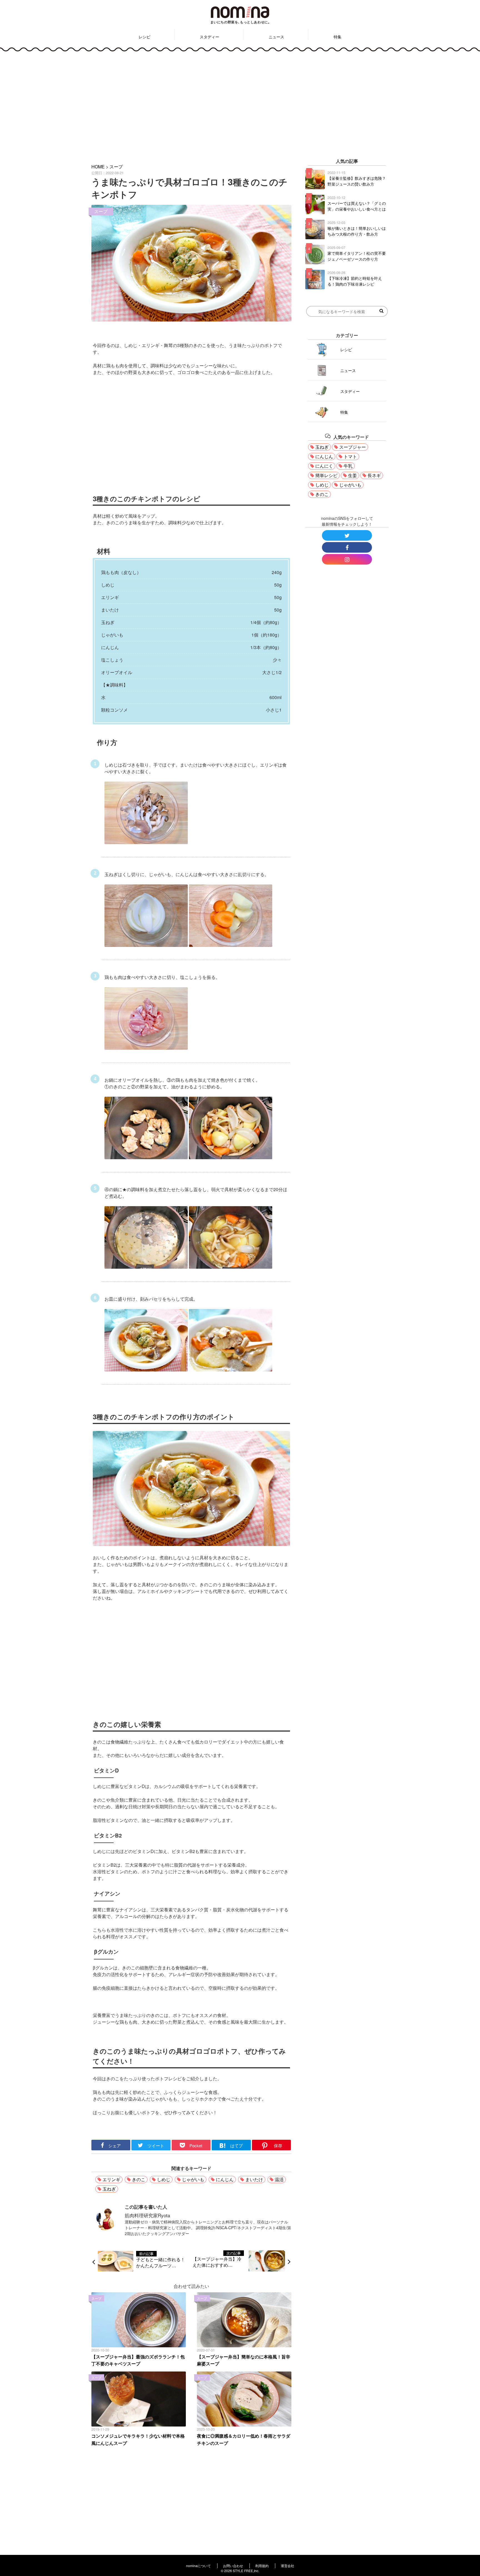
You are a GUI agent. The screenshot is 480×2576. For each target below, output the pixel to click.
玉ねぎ (109, 2189)
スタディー (209, 37)
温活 (279, 2179)
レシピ (144, 37)
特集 (337, 37)
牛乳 (348, 466)
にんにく (324, 466)
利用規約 (262, 2566)
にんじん (225, 2179)
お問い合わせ (233, 2566)
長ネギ (374, 475)
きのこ (139, 2179)
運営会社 (287, 2566)
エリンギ (111, 2179)
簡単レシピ (326, 475)
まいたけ (254, 2179)
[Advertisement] (240, 104)
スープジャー (352, 447)
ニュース (276, 37)
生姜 (352, 475)
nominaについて (198, 2566)
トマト (350, 456)
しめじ (164, 2179)
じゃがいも (193, 2179)
